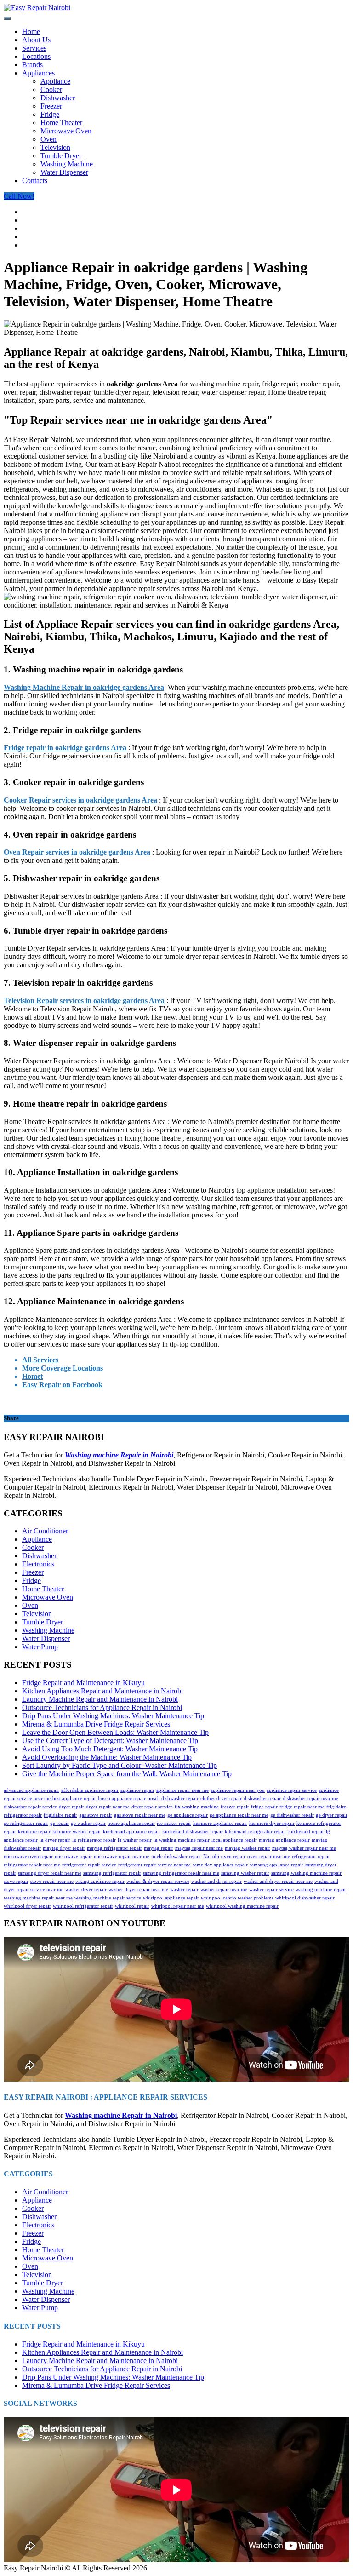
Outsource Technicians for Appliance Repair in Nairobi (102, 1707)
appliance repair (137, 1790)
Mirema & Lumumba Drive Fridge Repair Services (96, 1724)
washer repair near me (224, 1890)
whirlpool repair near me (178, 1906)
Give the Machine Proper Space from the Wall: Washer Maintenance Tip (127, 1774)
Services (34, 48)
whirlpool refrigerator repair (83, 1906)
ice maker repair (174, 1823)
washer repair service (271, 1890)
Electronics (38, 1564)
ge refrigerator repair (26, 1823)
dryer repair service (152, 1807)
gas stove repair (96, 1815)
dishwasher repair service (30, 1807)
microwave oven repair (28, 1856)
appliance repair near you (238, 1790)
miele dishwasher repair (176, 1856)
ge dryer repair (332, 1815)
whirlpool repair (132, 1906)
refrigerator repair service (89, 1865)
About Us (36, 40)
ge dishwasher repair (292, 1815)
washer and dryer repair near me (278, 1881)
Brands (32, 65)
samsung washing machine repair (306, 1873)
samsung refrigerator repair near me (181, 1873)
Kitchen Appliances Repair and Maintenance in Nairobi (102, 1691)
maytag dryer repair (64, 1848)
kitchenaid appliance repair (132, 1832)
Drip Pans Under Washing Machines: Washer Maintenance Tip (113, 1716)
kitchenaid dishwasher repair (193, 1832)
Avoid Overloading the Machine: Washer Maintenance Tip (107, 1757)
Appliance (55, 81)
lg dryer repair (55, 1840)
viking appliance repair (100, 1881)
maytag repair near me (199, 1848)
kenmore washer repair (77, 1832)
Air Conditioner (45, 1531)
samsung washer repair (245, 1873)
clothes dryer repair (221, 1799)
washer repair (184, 1890)
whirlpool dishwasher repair (305, 1898)
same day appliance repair (220, 1865)
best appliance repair (74, 1799)
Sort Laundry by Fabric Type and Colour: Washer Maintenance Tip (120, 1765)
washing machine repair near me (38, 1898)
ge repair (60, 1823)
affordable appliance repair (90, 1790)
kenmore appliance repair (220, 1823)
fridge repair (264, 1807)
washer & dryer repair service (158, 1881)
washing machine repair (321, 1890)
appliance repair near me (182, 1790)
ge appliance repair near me (239, 1815)
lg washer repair (135, 1840)
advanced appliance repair (31, 1790)
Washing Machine (67, 164)
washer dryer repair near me (138, 1890)
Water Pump (40, 1647)
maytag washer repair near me (304, 1848)
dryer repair (71, 1807)
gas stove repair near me (140, 1815)
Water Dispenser (64, 172)
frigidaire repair (60, 1815)
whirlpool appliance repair (171, 1898)
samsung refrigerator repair (112, 1873)
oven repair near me (269, 1856)
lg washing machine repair (182, 1840)
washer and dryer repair (216, 1881)
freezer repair (235, 1807)
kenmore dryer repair (272, 1823)
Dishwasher (58, 98)
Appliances (38, 73)
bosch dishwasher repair (173, 1799)
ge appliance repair (188, 1815)
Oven (48, 139)
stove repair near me (52, 1881)
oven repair (233, 1856)
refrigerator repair (311, 1856)
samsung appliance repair (276, 1865)
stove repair (16, 1881)
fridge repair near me (302, 1807)
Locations (36, 56)
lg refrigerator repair (94, 1840)
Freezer (51, 106)
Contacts (35, 181)
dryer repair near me (108, 1807)
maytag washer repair (248, 1848)
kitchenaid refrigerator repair (256, 1832)
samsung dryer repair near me (50, 1873)
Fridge (50, 114)
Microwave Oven (66, 131)
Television (55, 147)
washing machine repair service (108, 1898)
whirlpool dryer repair (27, 1906)
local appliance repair (234, 1840)
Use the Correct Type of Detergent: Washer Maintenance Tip (110, 1741)
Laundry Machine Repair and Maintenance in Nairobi (100, 1699)
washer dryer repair (86, 1890)
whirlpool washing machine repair (242, 1906)
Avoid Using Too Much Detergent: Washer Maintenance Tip (110, 1749)
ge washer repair (88, 1823)
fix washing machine (197, 1807)
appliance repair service (292, 1790)
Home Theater (61, 123)
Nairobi (211, 1856)
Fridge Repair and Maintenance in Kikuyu (83, 1683)
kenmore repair (34, 1832)
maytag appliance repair (284, 1840)
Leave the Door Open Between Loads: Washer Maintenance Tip (115, 1732)
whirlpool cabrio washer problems (237, 1898)
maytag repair (159, 1848)
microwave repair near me (122, 1856)
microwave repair (73, 1856)
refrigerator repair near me (32, 1865)
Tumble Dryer (61, 156)
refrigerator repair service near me (154, 1865)
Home (31, 32)
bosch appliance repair (122, 1799)
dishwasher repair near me (310, 1799)
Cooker (51, 89)
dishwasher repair (262, 1799)
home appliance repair (131, 1823)
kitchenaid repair (306, 1832)
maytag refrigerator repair (114, 1848)
